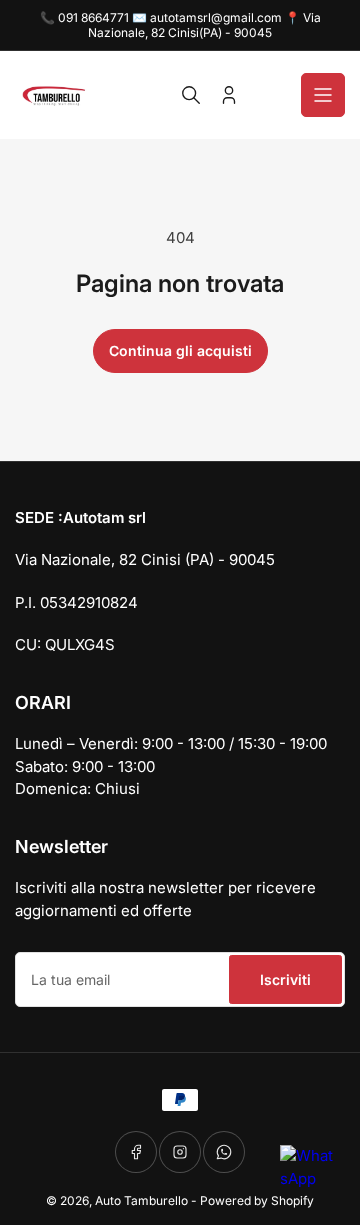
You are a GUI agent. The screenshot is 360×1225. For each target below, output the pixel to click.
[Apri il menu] (323, 95)
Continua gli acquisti (180, 350)
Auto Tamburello (141, 1200)
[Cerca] (191, 95)
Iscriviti (285, 979)
